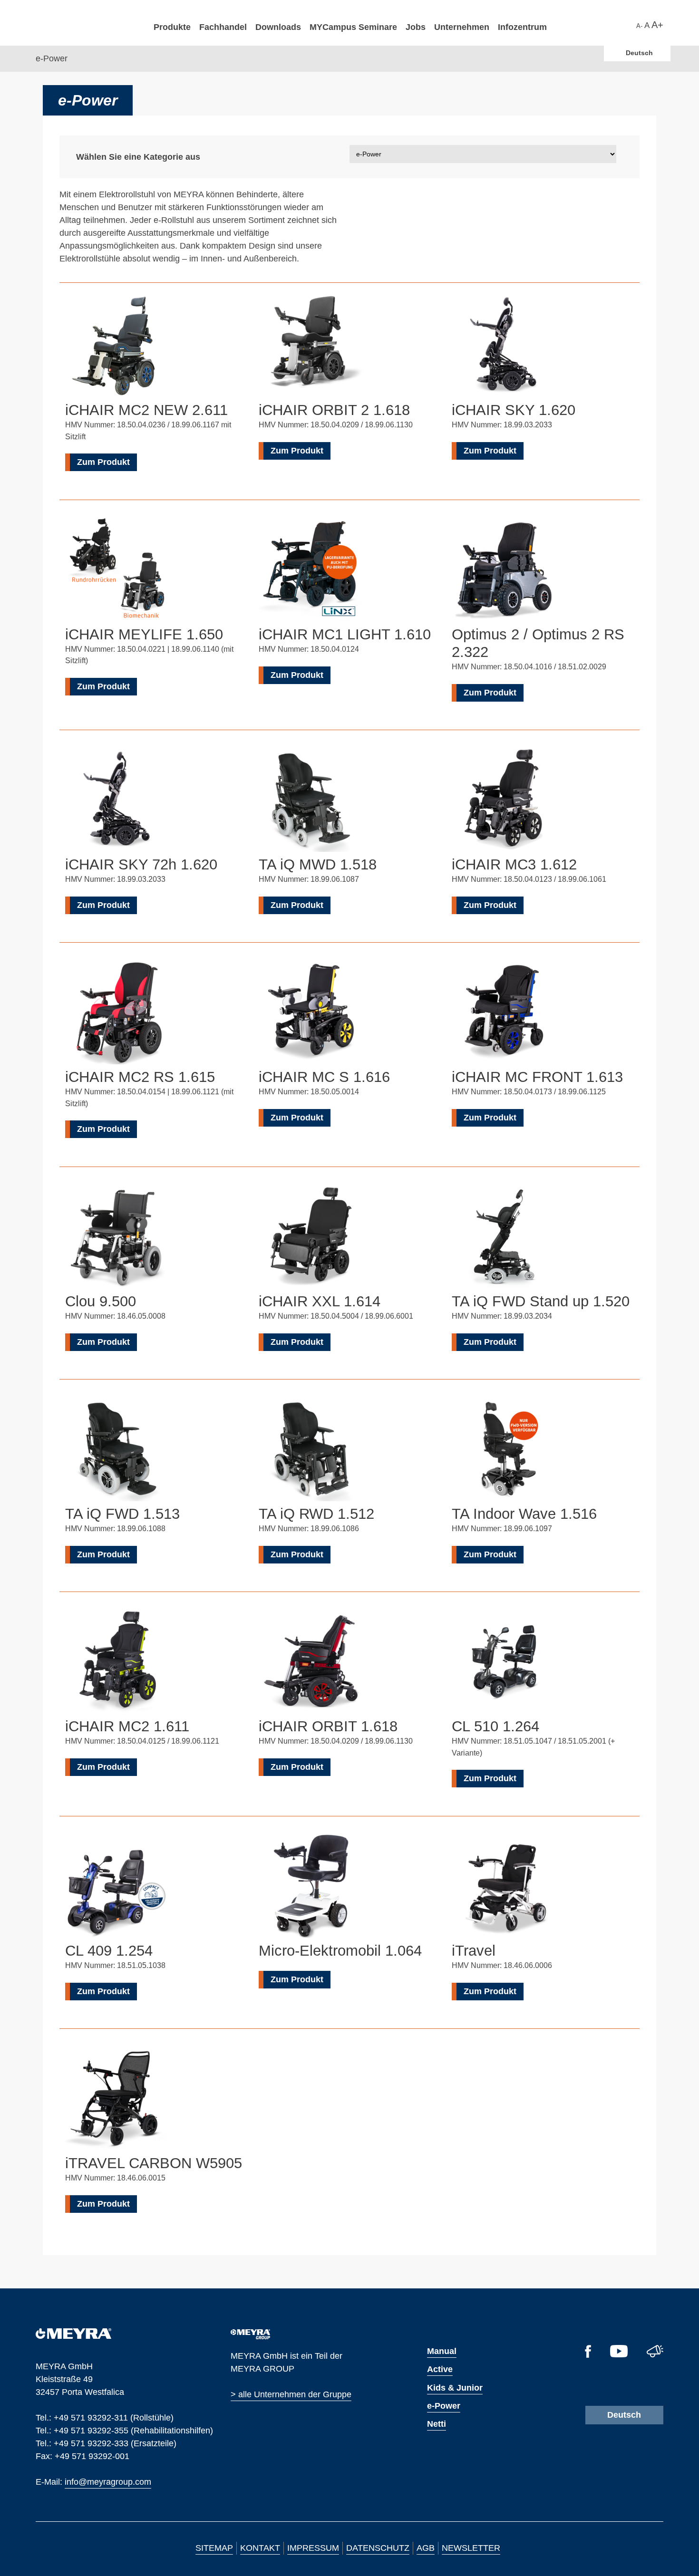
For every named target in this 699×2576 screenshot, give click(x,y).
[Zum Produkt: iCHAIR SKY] (504, 347)
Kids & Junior (455, 2388)
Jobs (416, 27)
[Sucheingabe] (631, 24)
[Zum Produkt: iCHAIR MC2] (117, 1663)
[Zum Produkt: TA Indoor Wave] (504, 1451)
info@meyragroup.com (108, 2481)
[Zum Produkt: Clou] (117, 1238)
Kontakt (260, 2548)
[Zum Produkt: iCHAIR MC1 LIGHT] (311, 571)
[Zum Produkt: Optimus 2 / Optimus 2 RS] (504, 571)
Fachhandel (223, 27)
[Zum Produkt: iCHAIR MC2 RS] (117, 1014)
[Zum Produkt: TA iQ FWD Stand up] (504, 1238)
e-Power (444, 2406)
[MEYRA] (73, 2336)
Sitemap (214, 2548)
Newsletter (471, 2548)
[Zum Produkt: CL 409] (117, 1888)
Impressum (313, 2548)
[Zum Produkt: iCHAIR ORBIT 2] (311, 347)
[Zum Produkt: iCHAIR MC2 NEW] (117, 347)
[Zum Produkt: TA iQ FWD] (117, 1451)
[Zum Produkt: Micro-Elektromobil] (311, 1888)
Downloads (278, 27)
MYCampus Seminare (353, 27)
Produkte (172, 27)
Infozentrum (522, 27)
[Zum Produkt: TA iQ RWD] (311, 1451)
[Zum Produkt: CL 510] (504, 1663)
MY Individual (181, 309)
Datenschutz (378, 2548)
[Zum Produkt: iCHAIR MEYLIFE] (117, 571)
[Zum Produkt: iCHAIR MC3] (504, 801)
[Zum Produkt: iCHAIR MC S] (311, 1014)
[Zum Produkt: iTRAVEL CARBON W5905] (117, 2100)
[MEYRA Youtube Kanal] (619, 2354)
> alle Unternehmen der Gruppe (291, 2394)
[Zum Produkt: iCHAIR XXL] (311, 1238)
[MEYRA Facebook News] (588, 2355)
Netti (437, 2424)
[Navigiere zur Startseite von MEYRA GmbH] (87, 22)
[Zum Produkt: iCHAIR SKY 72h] (117, 801)
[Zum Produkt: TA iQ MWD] (311, 801)
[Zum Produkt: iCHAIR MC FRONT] (504, 1014)
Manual (442, 2351)
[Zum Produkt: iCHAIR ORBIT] (311, 1663)
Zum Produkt (103, 462)
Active (440, 2369)
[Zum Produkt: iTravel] (504, 1888)
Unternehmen (462, 27)
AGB (426, 2548)
